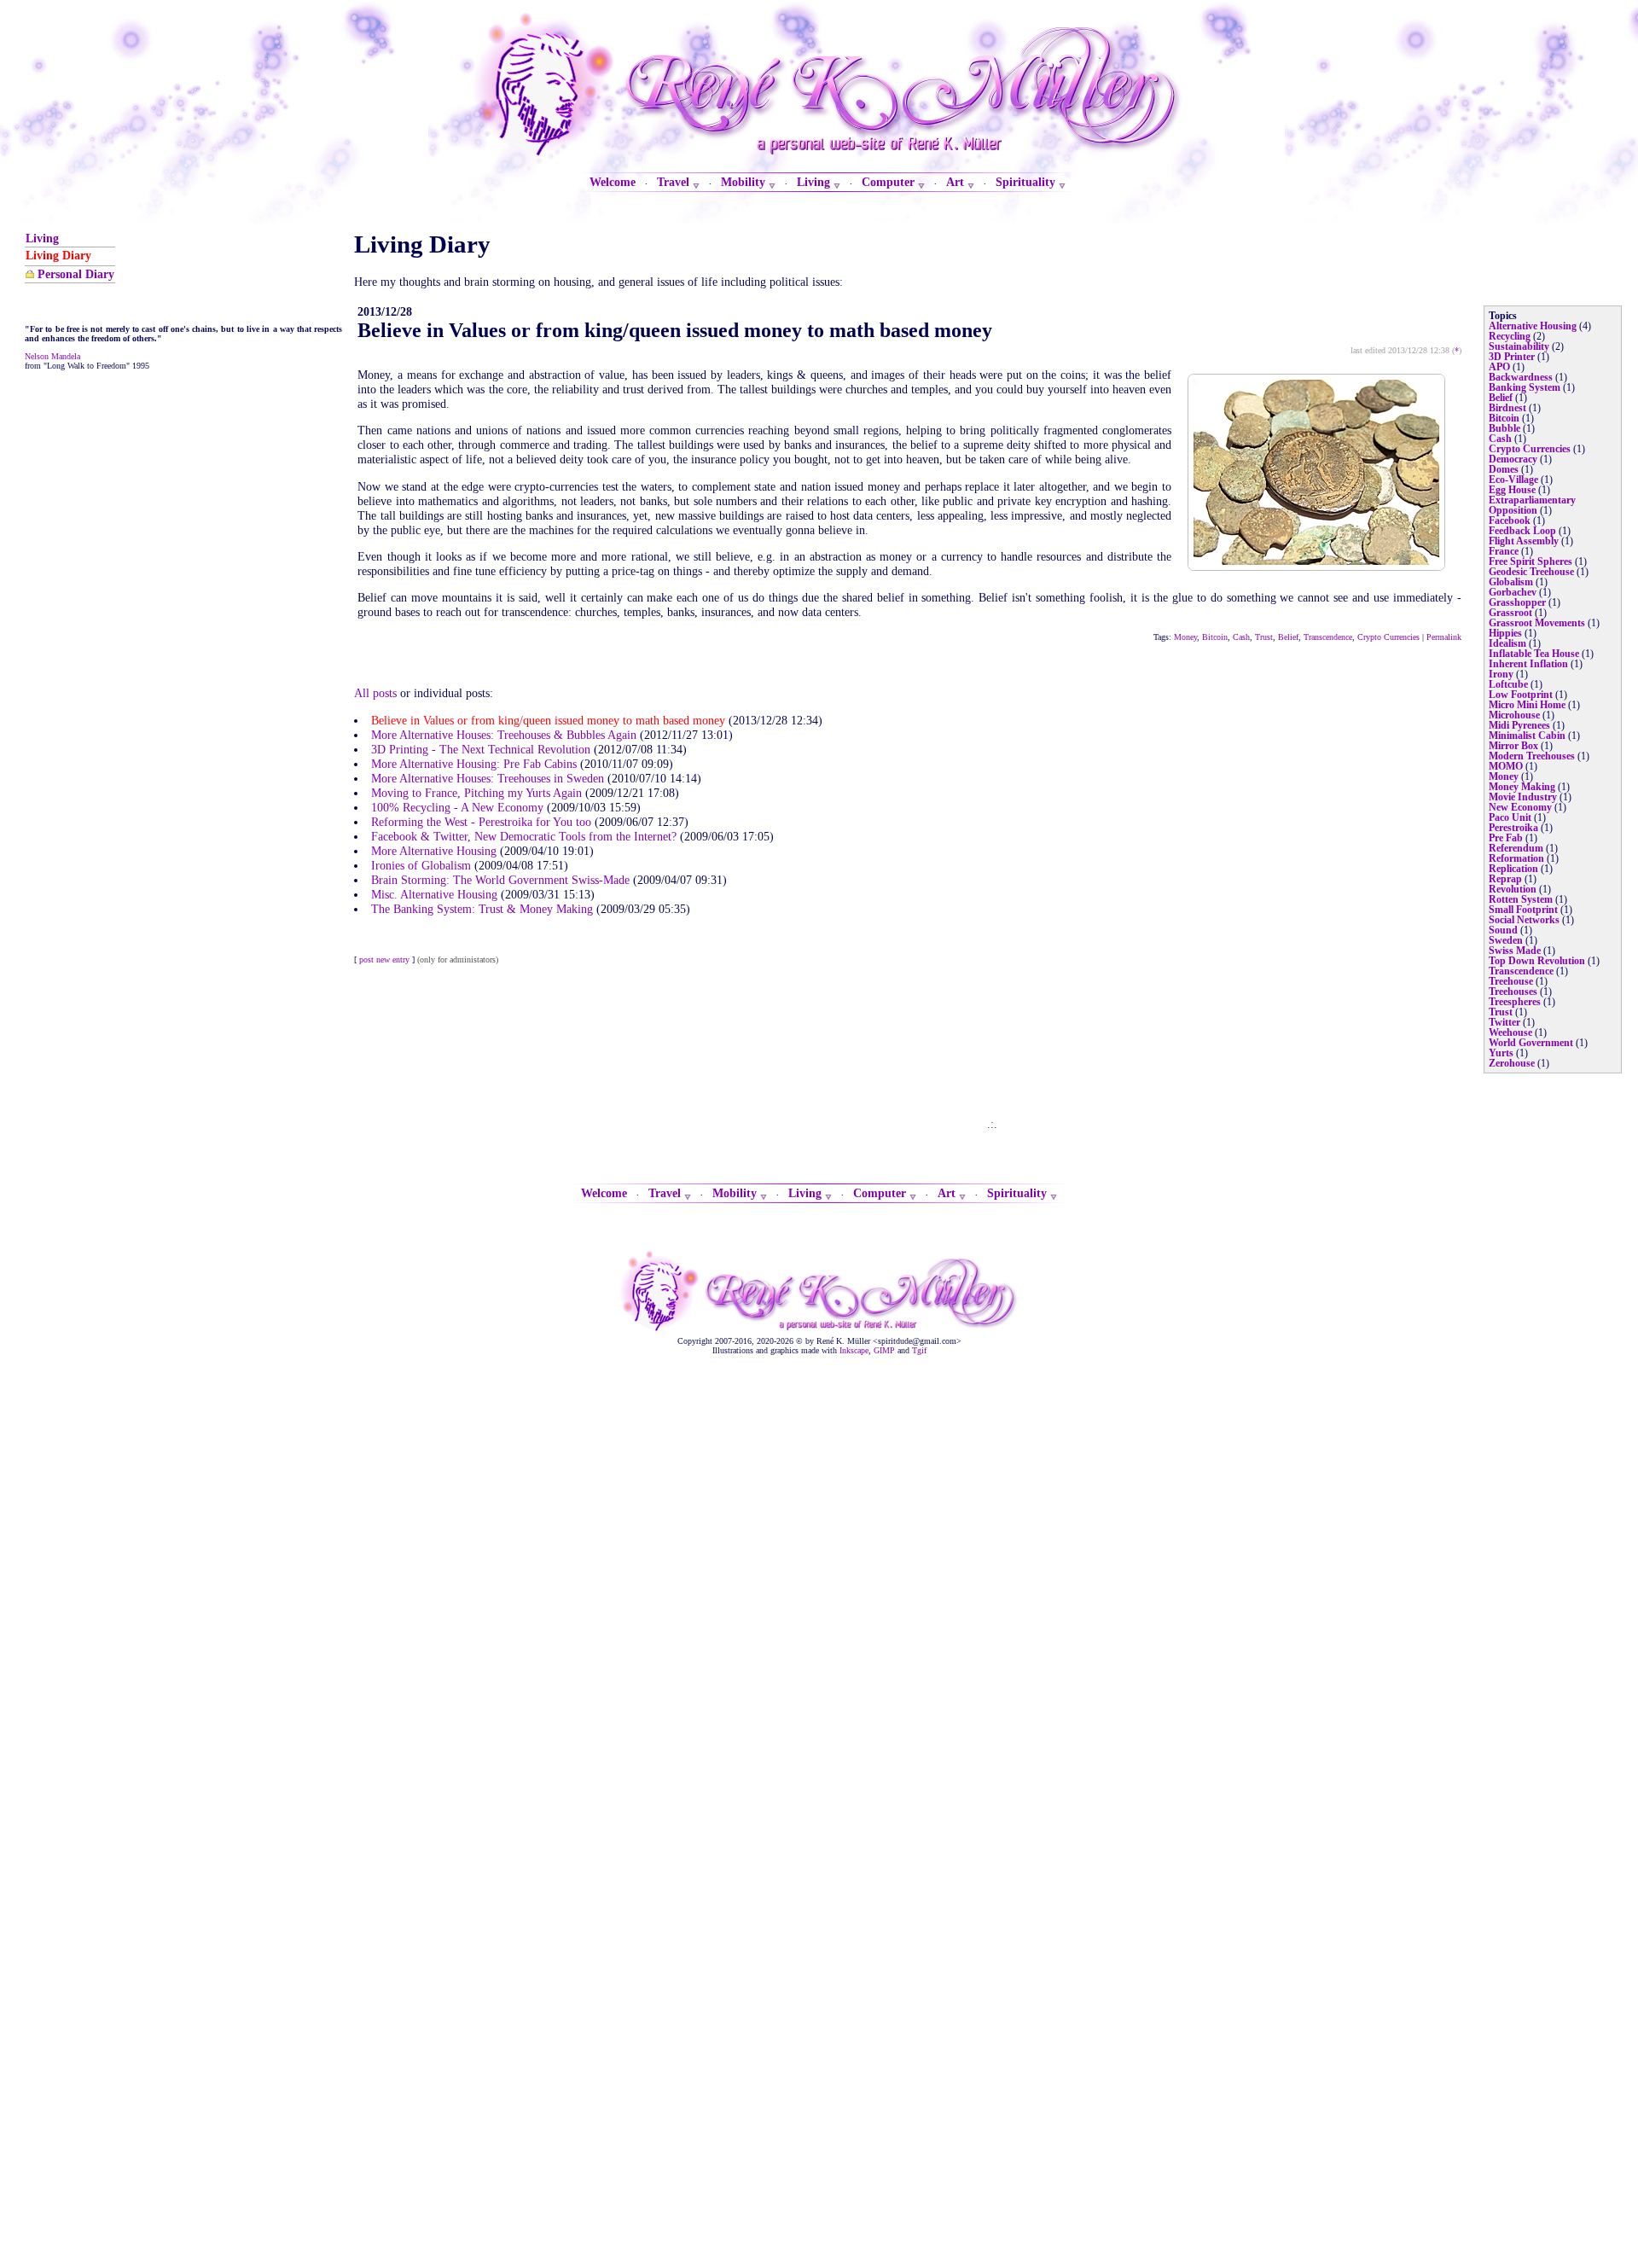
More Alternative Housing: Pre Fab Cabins (474, 764)
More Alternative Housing (434, 851)
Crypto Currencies (1388, 637)
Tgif (919, 1350)
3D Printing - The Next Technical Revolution (481, 749)
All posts (375, 693)
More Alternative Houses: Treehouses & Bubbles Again (504, 735)
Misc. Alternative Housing (434, 894)
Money (1185, 637)
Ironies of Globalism (421, 865)
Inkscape (854, 1350)
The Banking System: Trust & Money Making (482, 909)
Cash (1241, 637)
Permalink (1444, 637)
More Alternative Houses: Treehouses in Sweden (488, 778)
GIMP (884, 1350)
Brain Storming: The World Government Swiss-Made (500, 880)
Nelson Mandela (52, 356)
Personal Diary (76, 274)
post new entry (384, 960)
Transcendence (1328, 637)
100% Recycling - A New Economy (457, 807)
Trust (1264, 637)
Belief (1288, 637)
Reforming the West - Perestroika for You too (481, 822)
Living (42, 238)
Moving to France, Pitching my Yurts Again (476, 793)
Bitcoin (1215, 637)
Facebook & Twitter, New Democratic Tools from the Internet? (524, 836)
